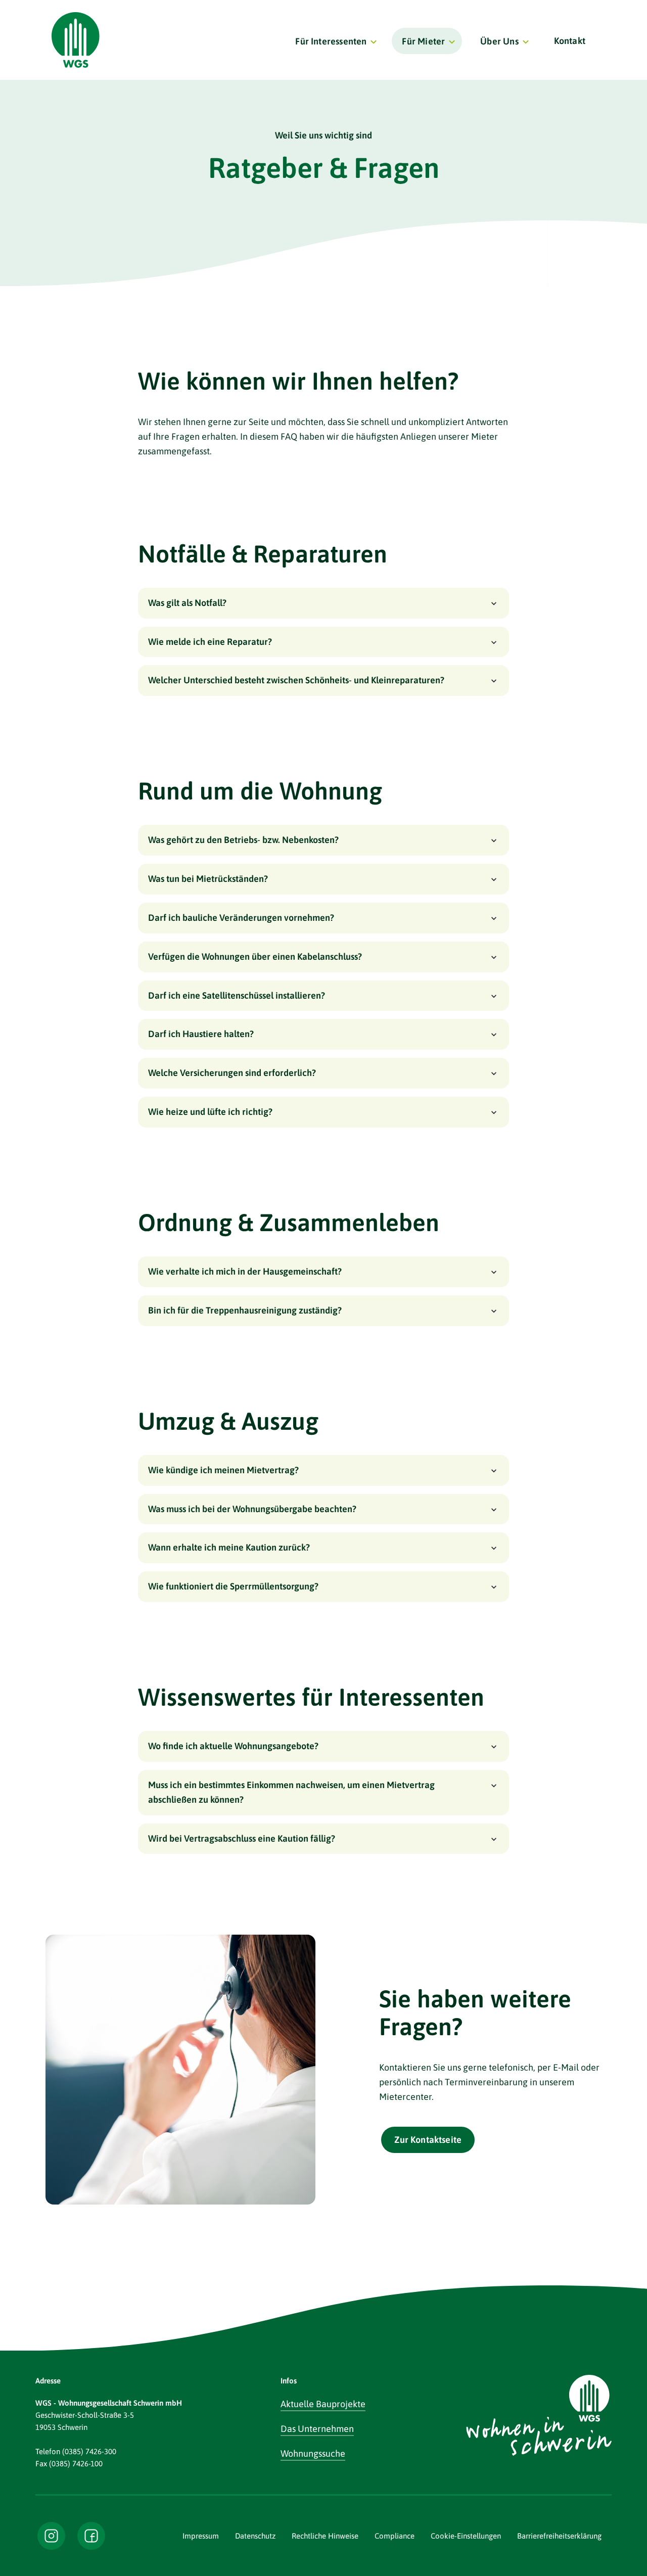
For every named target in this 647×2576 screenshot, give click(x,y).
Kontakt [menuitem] (570, 41)
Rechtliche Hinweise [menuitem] (325, 2536)
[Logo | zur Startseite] (76, 40)
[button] (323, 603)
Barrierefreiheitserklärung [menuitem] (559, 2536)
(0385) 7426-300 (89, 2451)
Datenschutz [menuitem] (255, 2536)
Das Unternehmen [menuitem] (317, 2429)
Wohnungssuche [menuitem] (313, 2453)
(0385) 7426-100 (76, 2464)
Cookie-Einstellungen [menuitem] (466, 2536)
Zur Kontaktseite (428, 2140)
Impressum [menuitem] (201, 2536)
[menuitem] (334, 41)
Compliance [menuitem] (395, 2536)
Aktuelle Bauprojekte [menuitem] (323, 2404)
